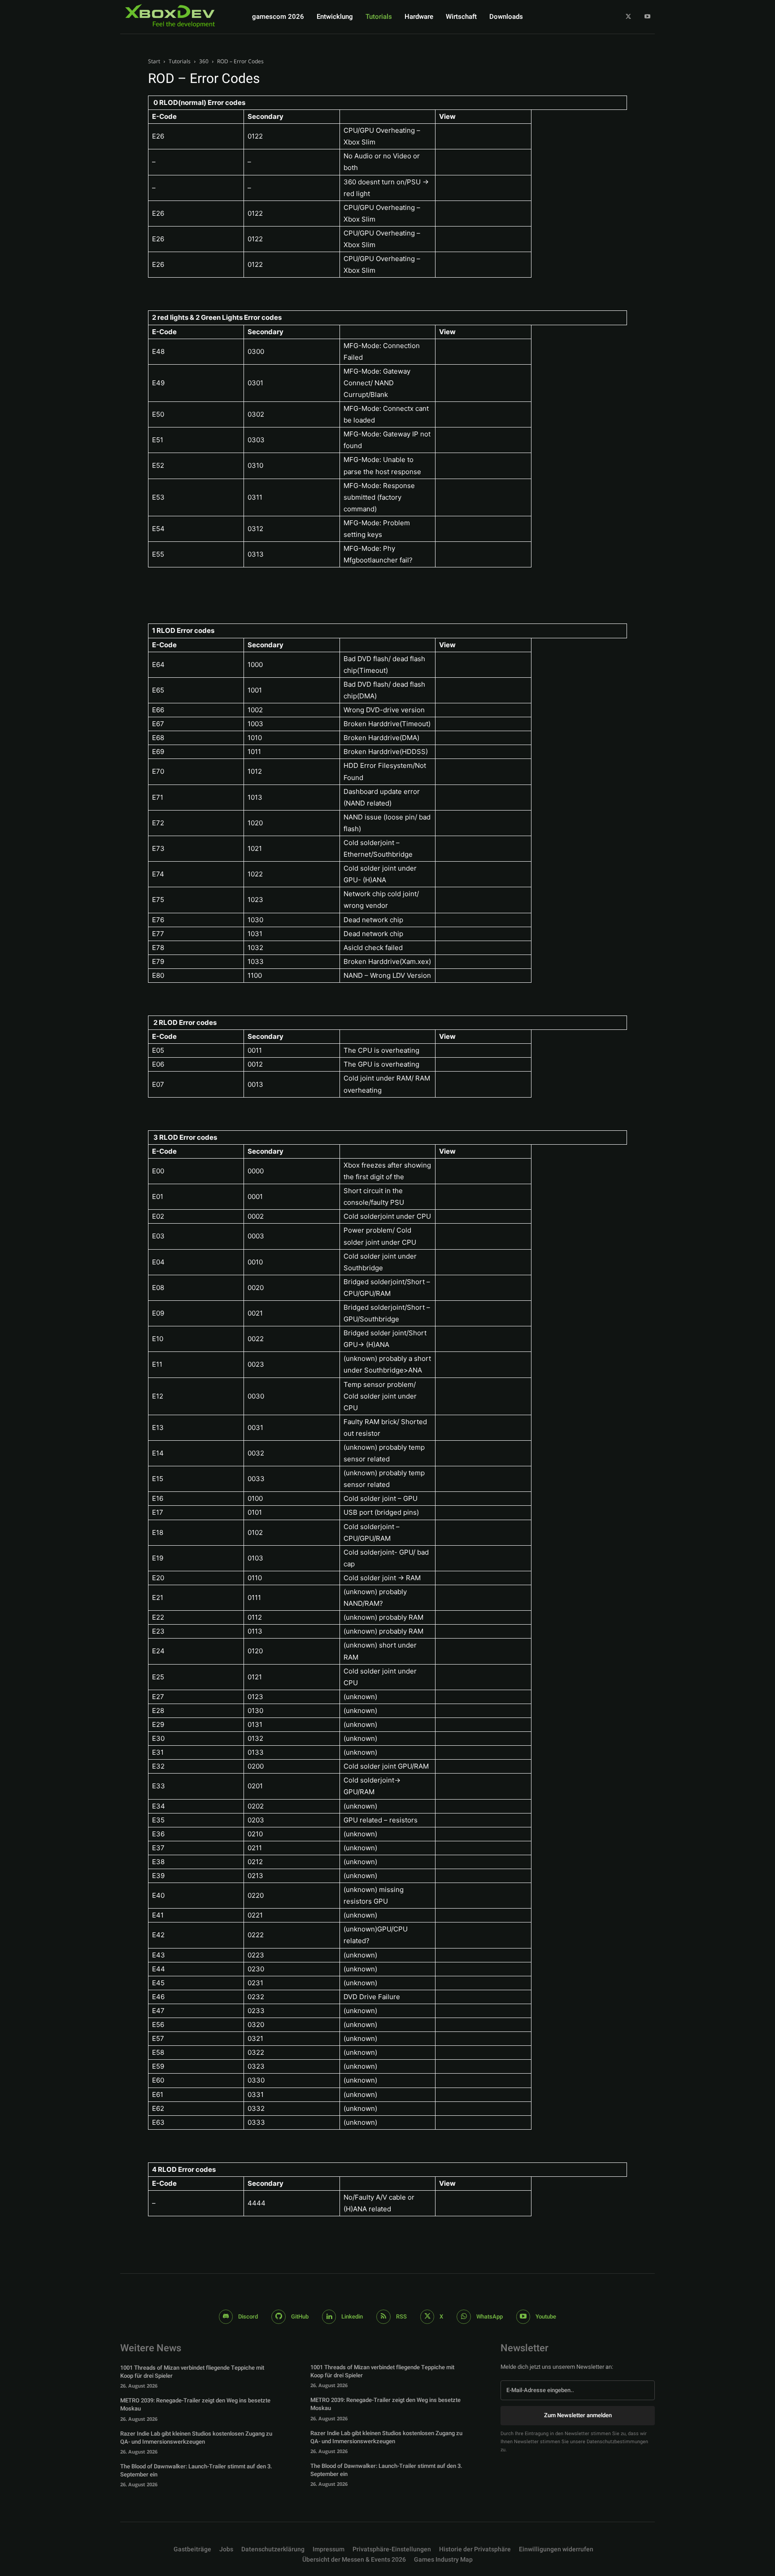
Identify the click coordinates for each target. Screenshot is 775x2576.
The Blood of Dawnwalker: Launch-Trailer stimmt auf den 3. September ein (196, 2470)
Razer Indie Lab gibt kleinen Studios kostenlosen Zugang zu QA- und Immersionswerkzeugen (196, 2438)
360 (204, 61)
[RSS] (383, 2317)
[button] (392, 2550)
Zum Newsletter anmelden (578, 2415)
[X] (629, 17)
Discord (248, 2317)
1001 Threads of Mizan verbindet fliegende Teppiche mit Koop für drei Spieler (192, 2372)
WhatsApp (490, 2317)
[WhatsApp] (464, 2317)
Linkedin (352, 2317)
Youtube (546, 2317)
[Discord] (226, 2317)
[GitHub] (279, 2317)
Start (154, 61)
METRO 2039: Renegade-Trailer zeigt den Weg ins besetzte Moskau (195, 2404)
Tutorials (180, 61)
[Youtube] (647, 17)
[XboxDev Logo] (170, 16)
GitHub (300, 2317)
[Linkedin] (329, 2317)
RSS (401, 2317)
